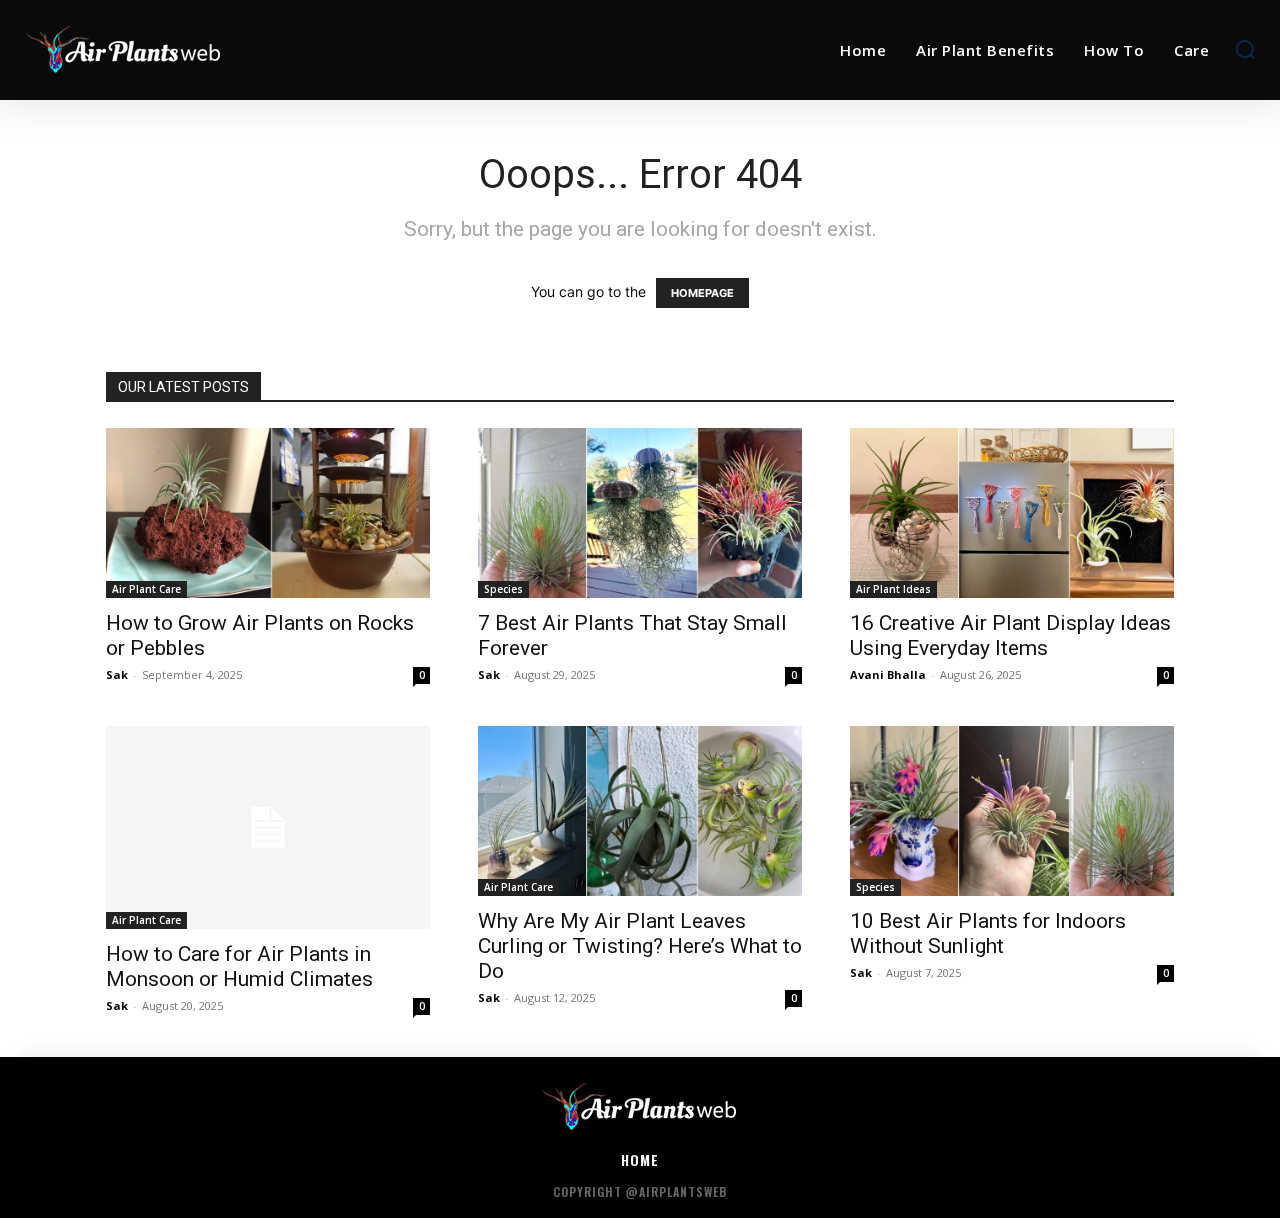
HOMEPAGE (702, 293)
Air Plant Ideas (893, 589)
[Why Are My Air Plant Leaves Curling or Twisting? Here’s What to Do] (640, 811)
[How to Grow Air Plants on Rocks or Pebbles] (268, 513)
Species (503, 589)
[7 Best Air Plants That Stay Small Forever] (640, 513)
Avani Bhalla (888, 674)
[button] (1245, 49)
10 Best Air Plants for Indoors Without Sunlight (988, 933)
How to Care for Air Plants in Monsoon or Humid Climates (239, 966)
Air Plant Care (146, 589)
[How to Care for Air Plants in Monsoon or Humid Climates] (268, 827)
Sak (117, 674)
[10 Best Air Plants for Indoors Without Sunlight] (1012, 811)
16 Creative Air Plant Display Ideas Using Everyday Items (1010, 635)
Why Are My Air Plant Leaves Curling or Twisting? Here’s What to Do (640, 946)
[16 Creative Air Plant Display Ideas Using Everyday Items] (1012, 513)
